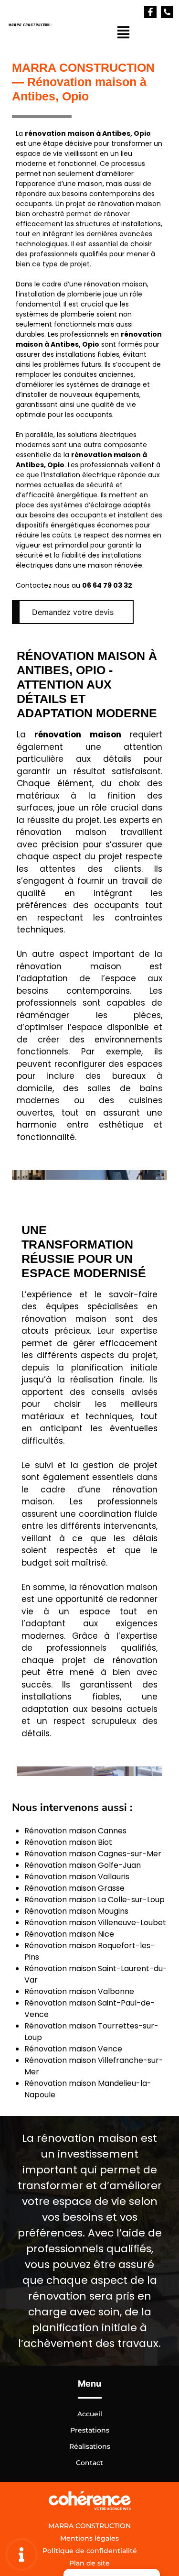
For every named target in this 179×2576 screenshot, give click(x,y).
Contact (89, 2463)
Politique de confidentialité (90, 2551)
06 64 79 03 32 (107, 585)
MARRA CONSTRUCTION (89, 2526)
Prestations (90, 2430)
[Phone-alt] (167, 12)
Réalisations (90, 2446)
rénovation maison (60, 133)
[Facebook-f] (150, 12)
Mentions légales (89, 2538)
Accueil (90, 2414)
